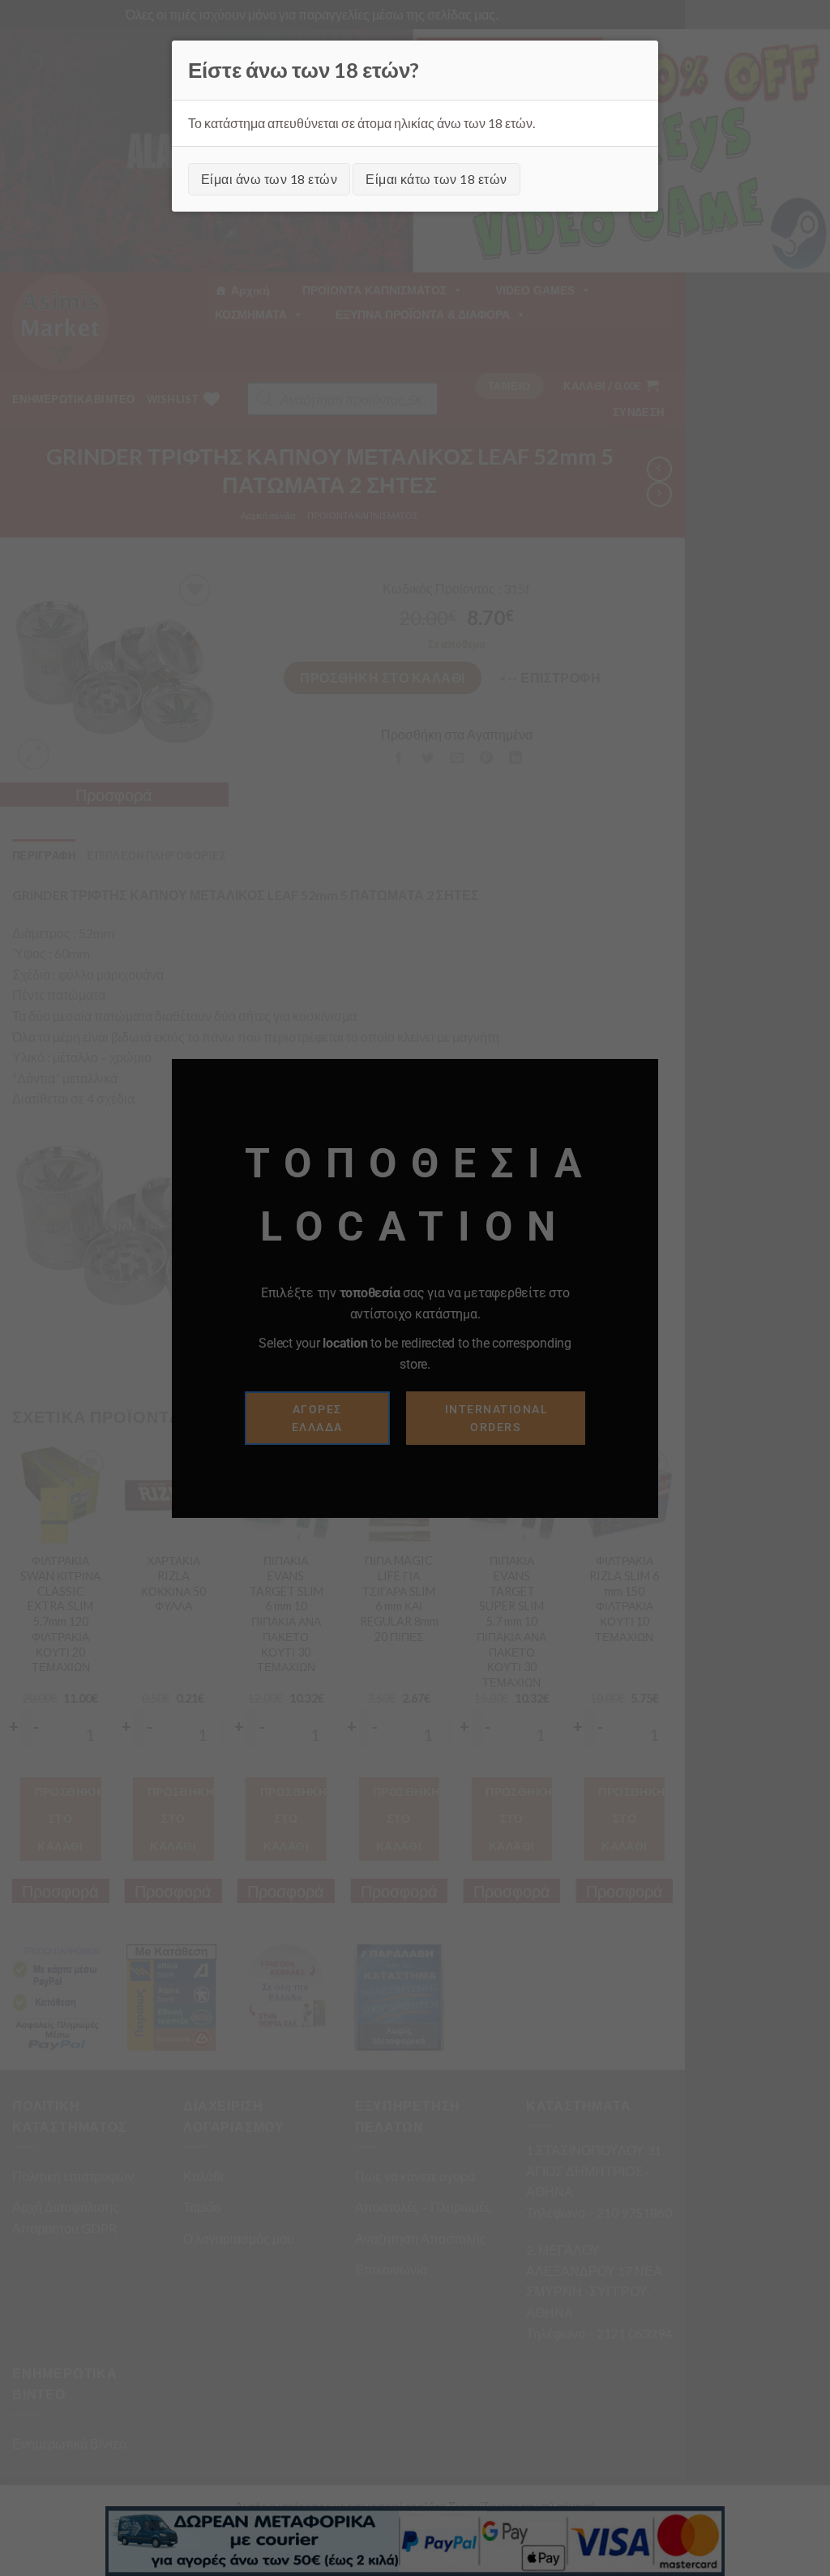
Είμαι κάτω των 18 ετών (436, 179)
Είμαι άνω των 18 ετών (269, 179)
